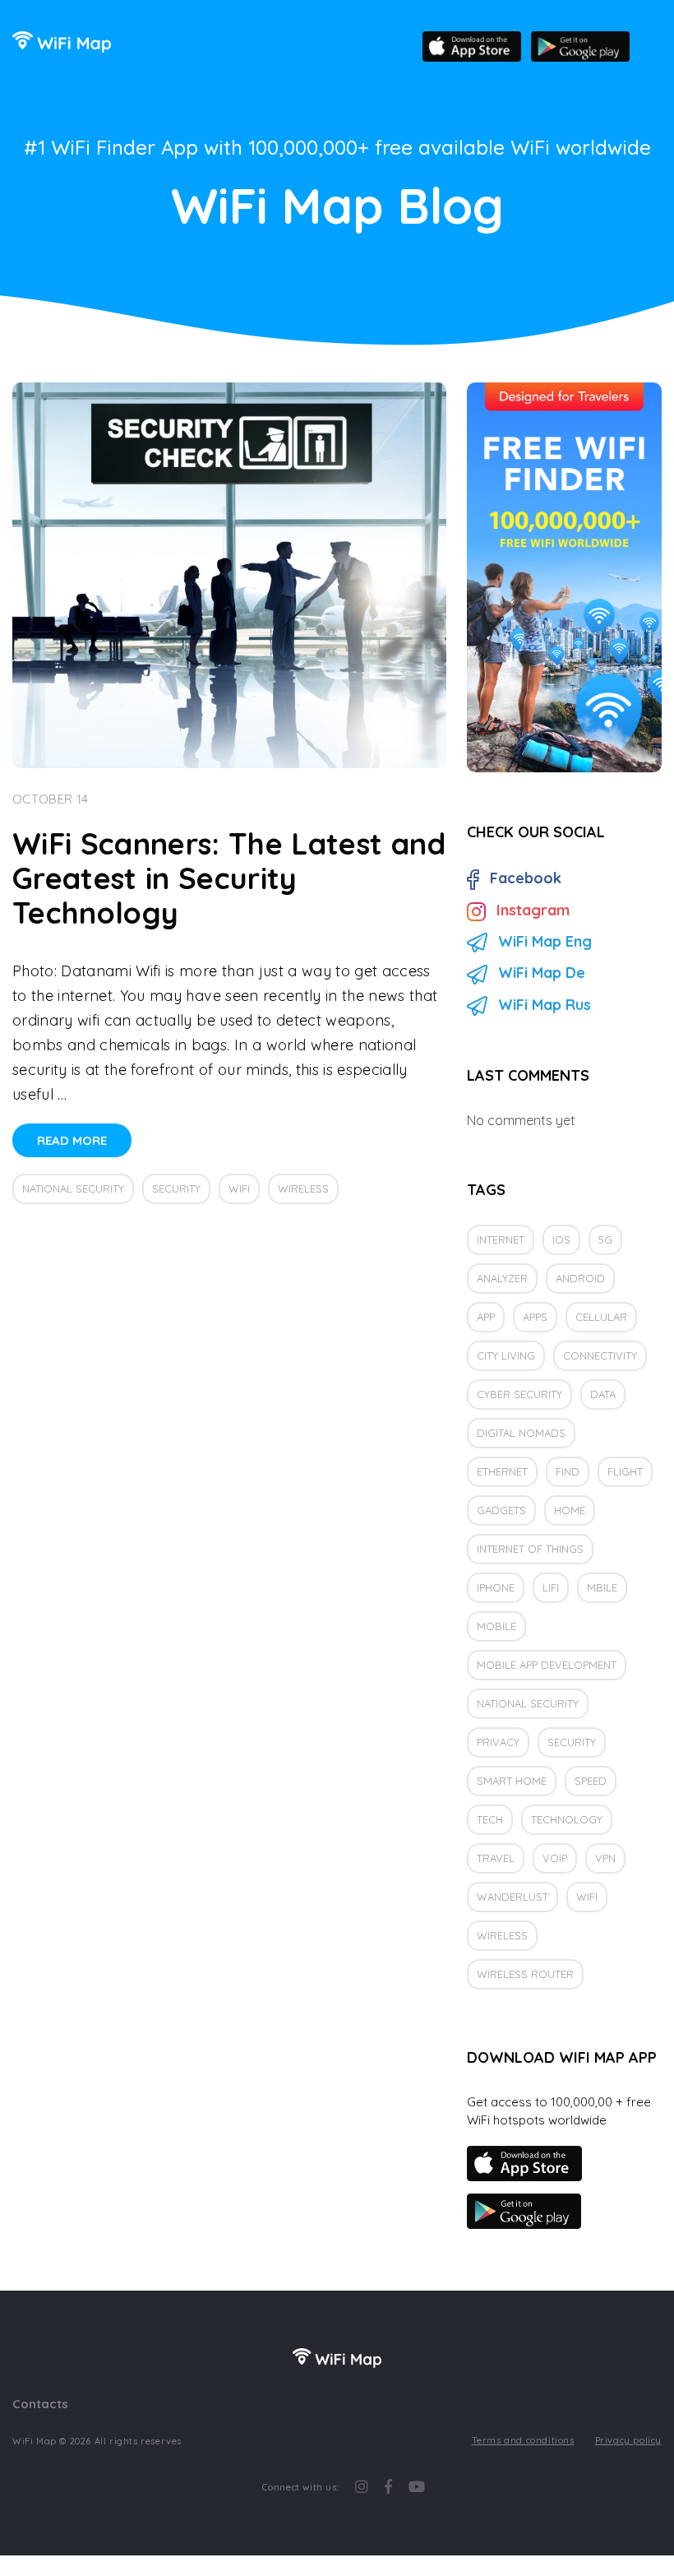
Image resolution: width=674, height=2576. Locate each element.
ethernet (502, 1471)
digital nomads (521, 1433)
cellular (601, 1317)
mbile (602, 1587)
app (486, 1317)
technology (567, 1819)
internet (501, 1239)
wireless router (525, 1974)
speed (591, 1781)
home (570, 1510)
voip (555, 1858)
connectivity (600, 1355)
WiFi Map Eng (545, 941)
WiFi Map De (542, 973)
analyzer (502, 1278)
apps (535, 1317)
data (603, 1394)
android (580, 1278)
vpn (605, 1858)
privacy (498, 1742)
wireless (303, 1188)
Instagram (533, 910)
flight (625, 1471)
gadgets (501, 1510)
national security (73, 1188)
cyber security (519, 1394)
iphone (496, 1587)
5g (605, 1239)
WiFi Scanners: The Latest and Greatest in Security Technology (229, 878)
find (568, 1471)
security (176, 1188)
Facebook (526, 878)
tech (490, 1819)
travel (496, 1858)
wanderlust (512, 1897)
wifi (239, 1188)
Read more (72, 1140)
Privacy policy (628, 2440)
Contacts (40, 2404)
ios (561, 1239)
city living (506, 1355)
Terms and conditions (523, 2440)
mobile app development (547, 1665)
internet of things (530, 1549)
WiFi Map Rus (545, 1005)
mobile (496, 1626)
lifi (551, 1587)
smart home (512, 1781)
